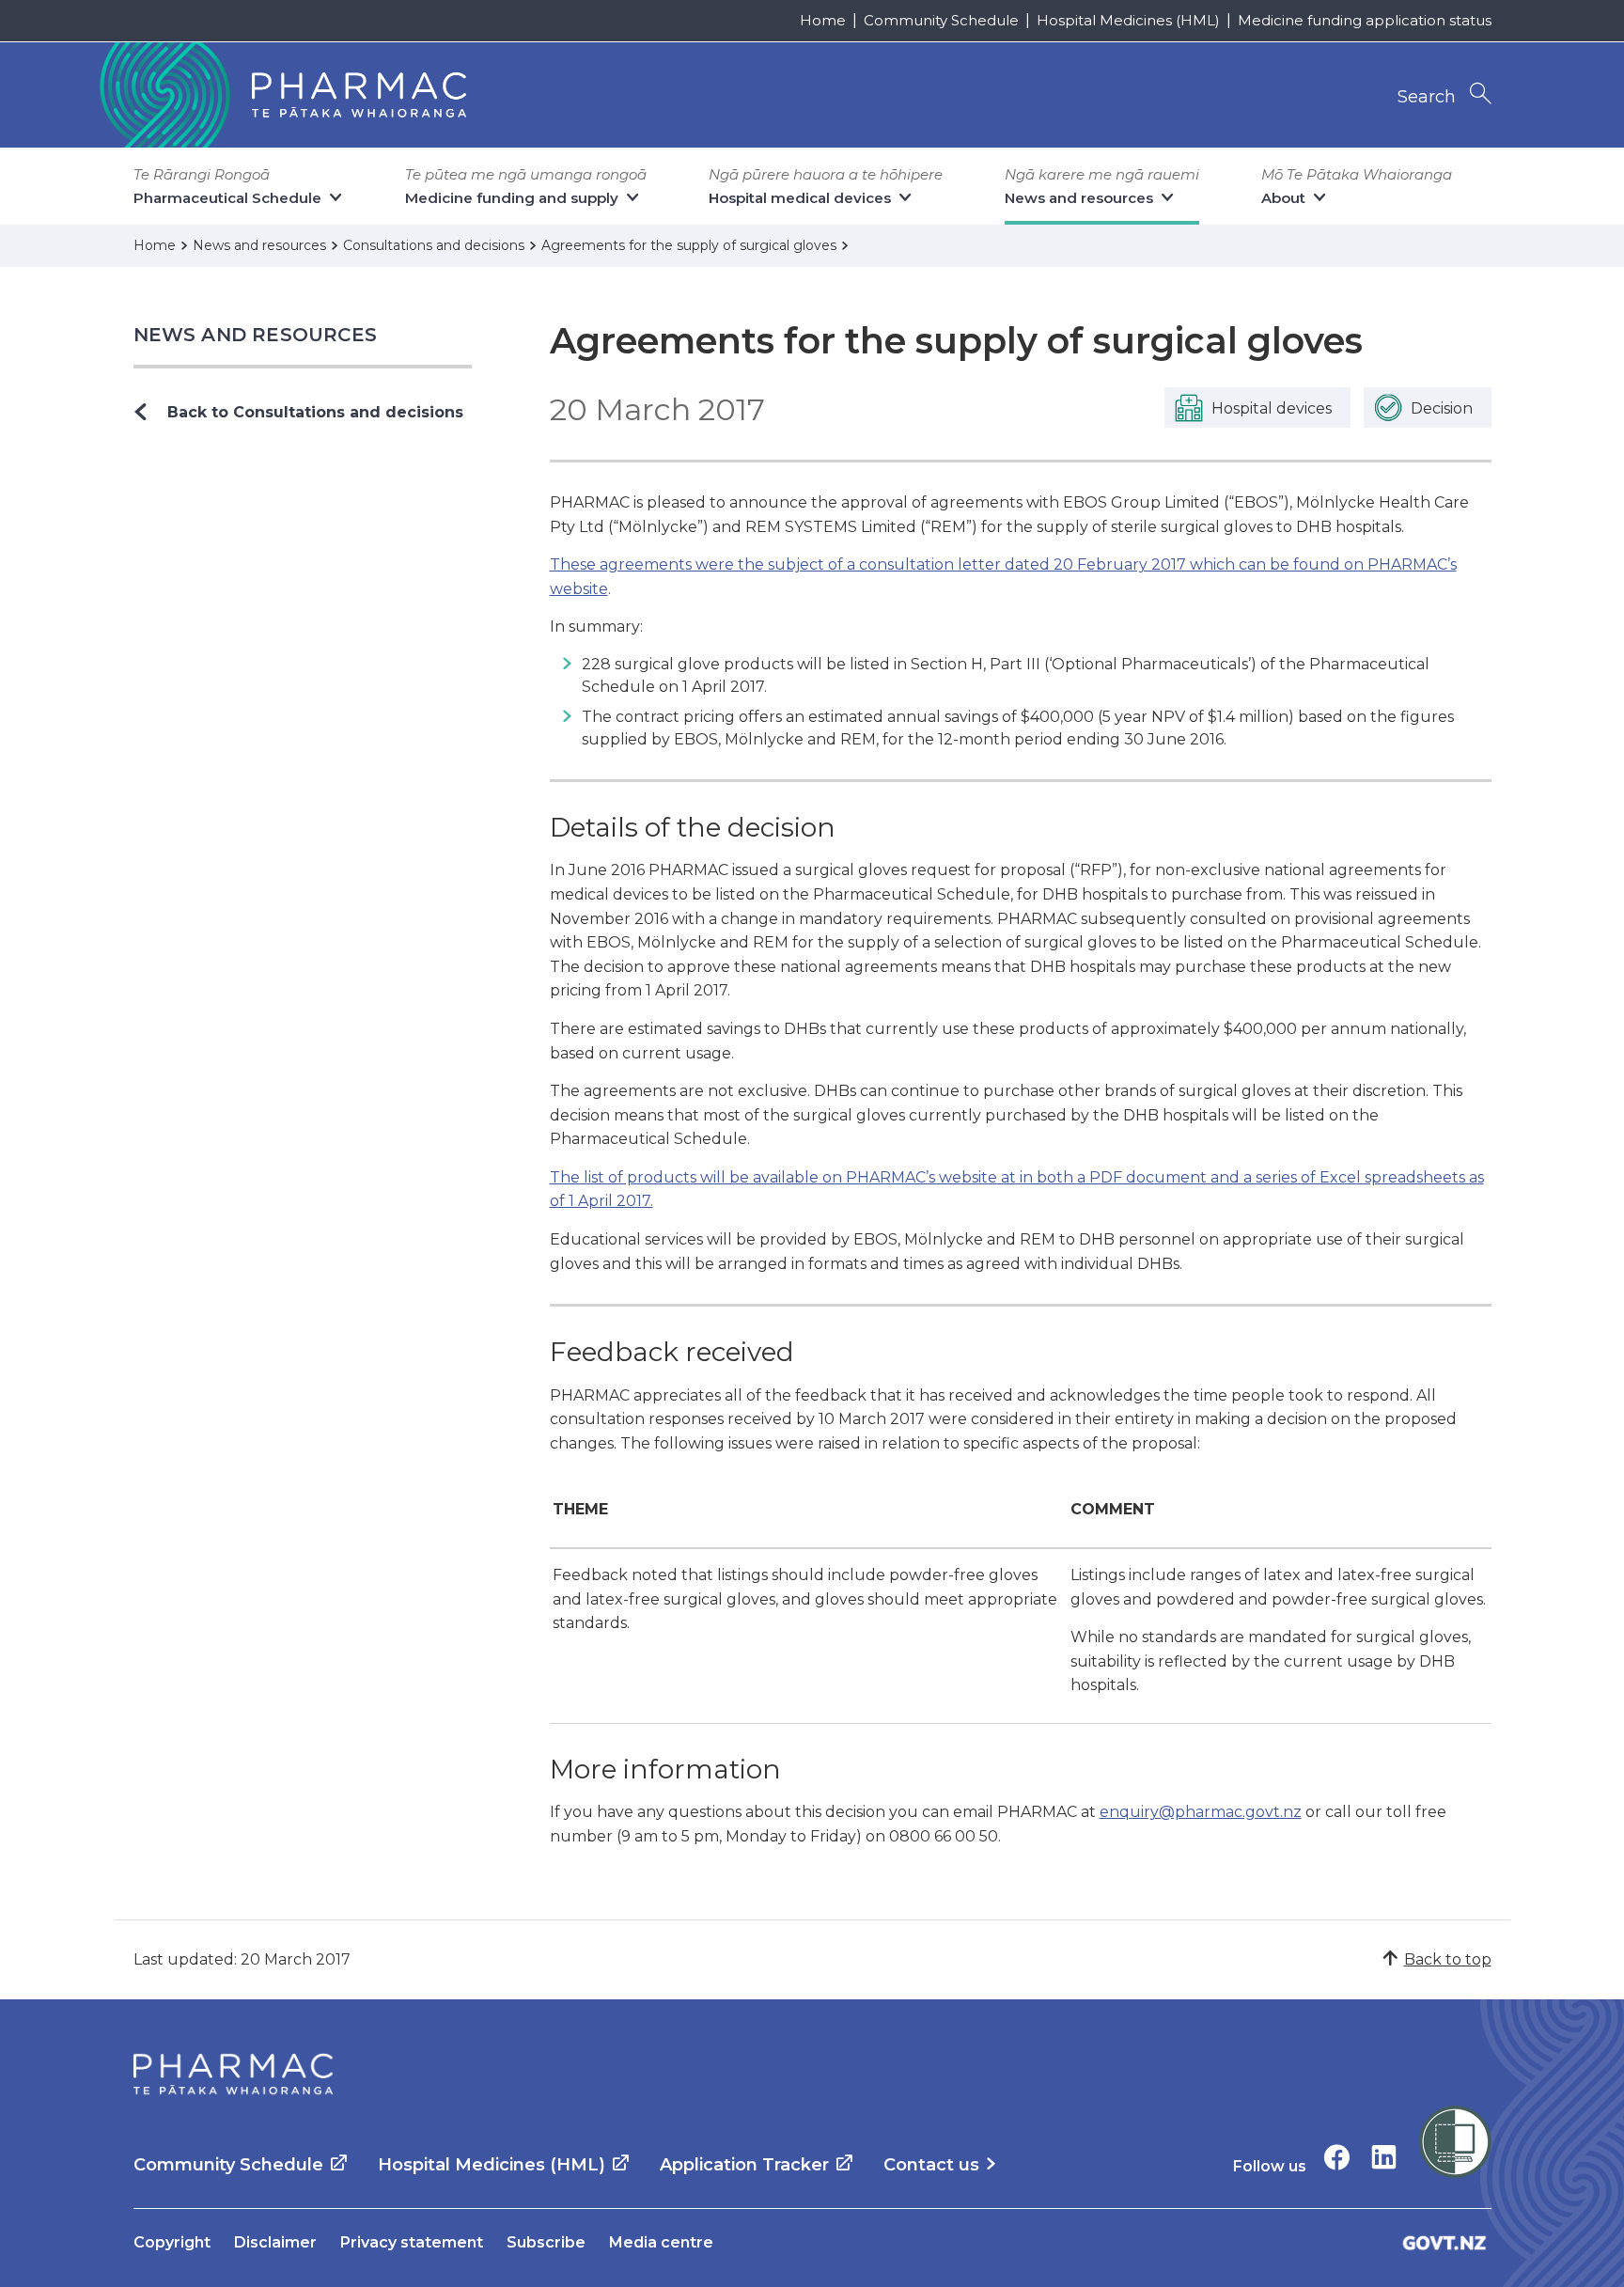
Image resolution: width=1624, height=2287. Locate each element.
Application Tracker (744, 2165)
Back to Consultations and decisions (315, 412)
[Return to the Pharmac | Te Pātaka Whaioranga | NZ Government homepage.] (281, 95)
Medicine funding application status (1365, 20)
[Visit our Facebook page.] (1337, 2157)
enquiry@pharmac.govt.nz (1201, 1812)
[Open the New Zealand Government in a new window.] (1444, 2242)
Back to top (1448, 1959)
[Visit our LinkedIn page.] (1384, 2157)
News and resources (256, 335)
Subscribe (546, 2242)
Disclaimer (275, 2242)
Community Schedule (941, 20)
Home (823, 20)
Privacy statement (412, 2242)
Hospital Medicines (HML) (1128, 20)
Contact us (931, 2165)
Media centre (661, 2242)
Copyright (172, 2242)
